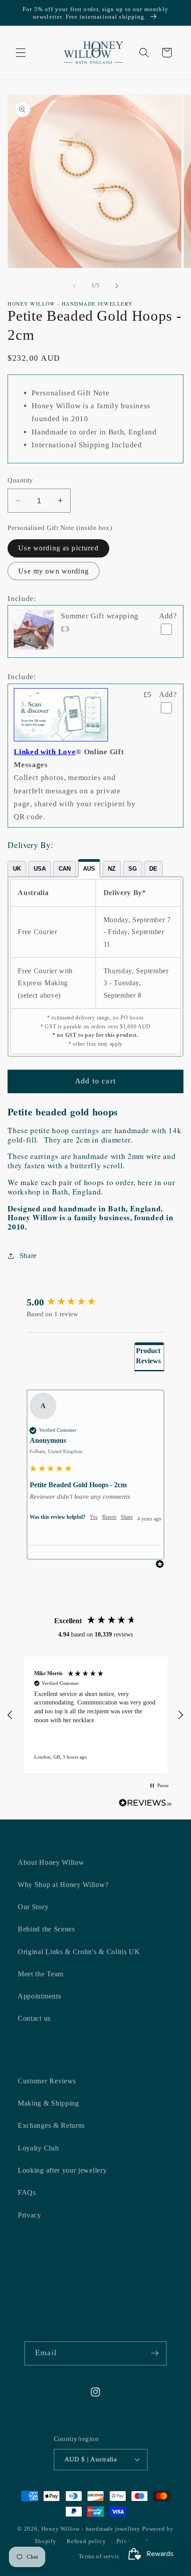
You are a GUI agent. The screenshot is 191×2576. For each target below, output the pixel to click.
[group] (95, 1303)
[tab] (17, 869)
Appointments (39, 1996)
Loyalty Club (38, 2148)
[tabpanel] (95, 967)
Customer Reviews (47, 2081)
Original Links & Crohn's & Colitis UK (79, 1952)
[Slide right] (116, 286)
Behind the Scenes (46, 1929)
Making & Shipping (48, 2103)
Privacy (30, 2215)
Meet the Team (41, 1974)
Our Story (33, 1907)
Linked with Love (45, 752)
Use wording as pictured (58, 548)
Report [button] (109, 1517)
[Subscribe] (155, 2353)
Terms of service (101, 2556)
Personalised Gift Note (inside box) (60, 528)
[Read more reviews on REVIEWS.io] (145, 1805)
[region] (95, 1715)
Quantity (20, 480)
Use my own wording (54, 571)
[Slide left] (75, 286)
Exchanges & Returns (51, 2125)
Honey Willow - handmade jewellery (91, 2529)
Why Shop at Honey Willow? (63, 1885)
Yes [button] (94, 1517)
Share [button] (28, 1256)
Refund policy (86, 2541)
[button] (21, 53)
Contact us (34, 2018)
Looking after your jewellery (62, 2170)
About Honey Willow (51, 1862)
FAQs (27, 2192)
